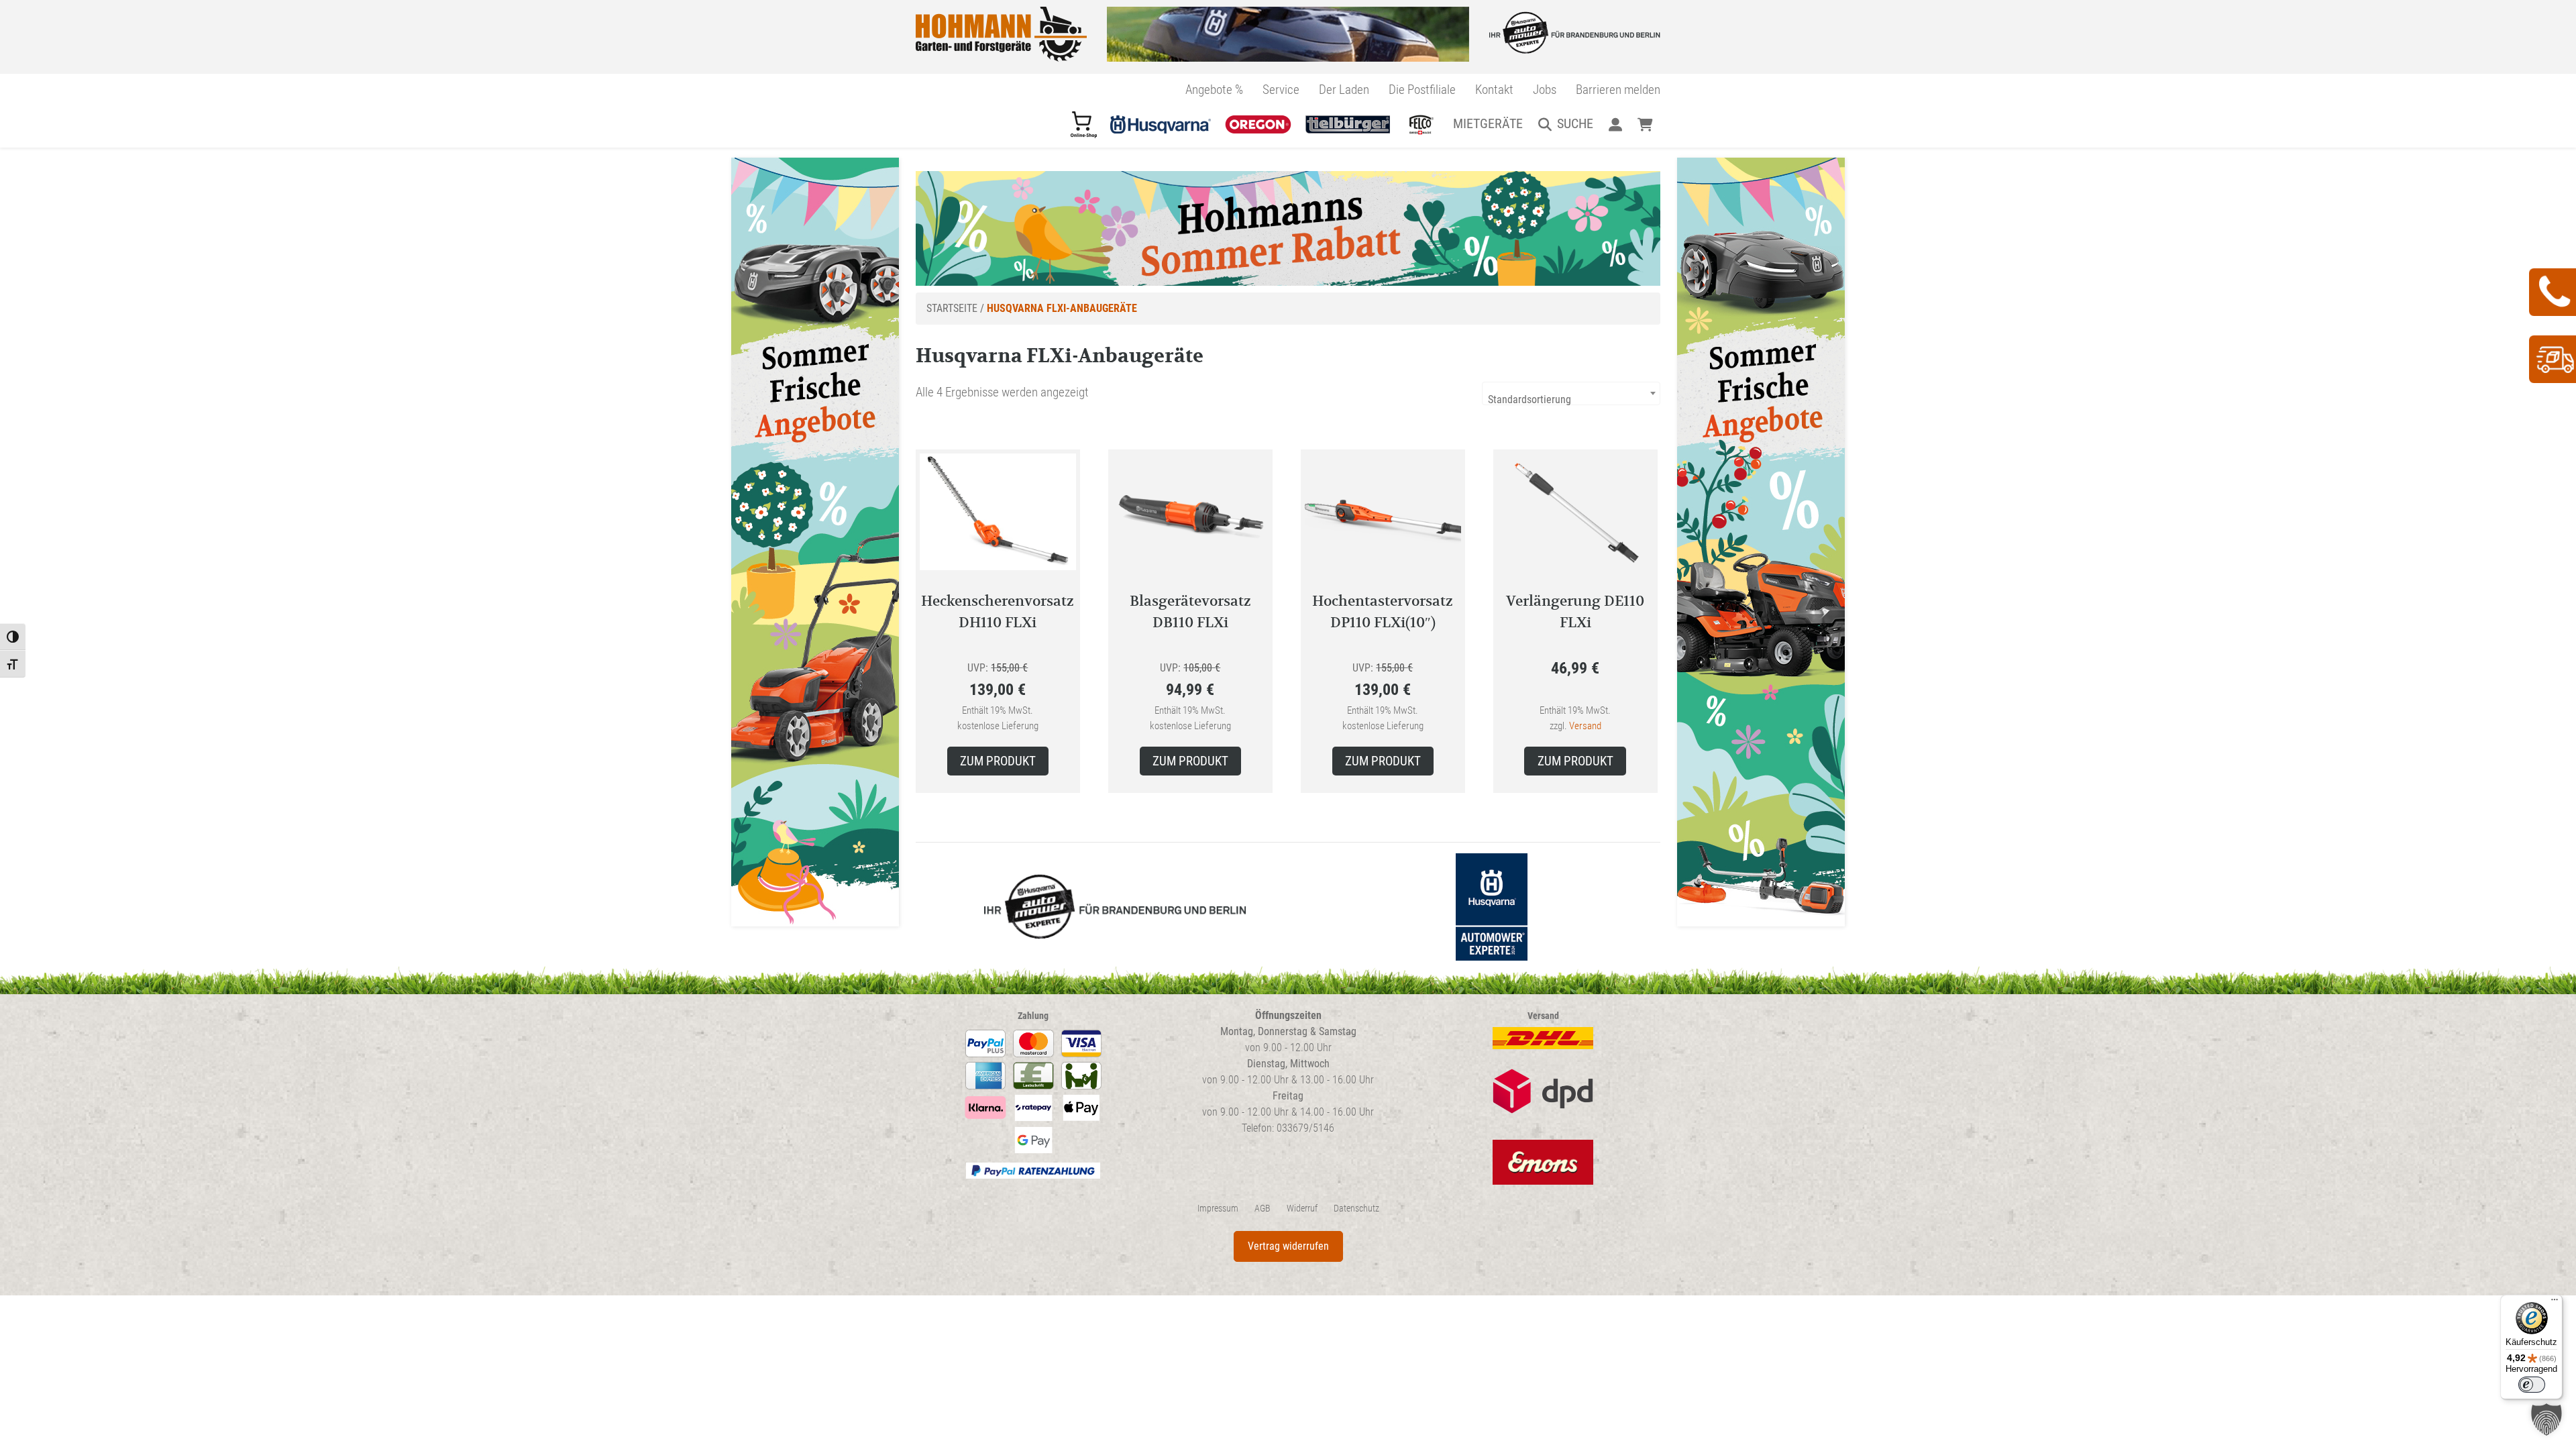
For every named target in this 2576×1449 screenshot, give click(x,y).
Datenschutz (1356, 1209)
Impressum (1218, 1209)
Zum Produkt (998, 761)
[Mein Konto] (1615, 123)
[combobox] (1571, 393)
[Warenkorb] (1645, 123)
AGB (1263, 1209)
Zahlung (1033, 1016)
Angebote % (1214, 90)
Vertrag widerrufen (1288, 1246)
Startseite (952, 308)
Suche (1575, 123)
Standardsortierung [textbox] (1529, 399)
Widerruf (1302, 1209)
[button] (2546, 1419)
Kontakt (1494, 90)
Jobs (1545, 90)
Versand (1585, 726)
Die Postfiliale (1422, 90)
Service (1281, 90)
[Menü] (2555, 1303)
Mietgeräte (1488, 123)
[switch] (2532, 1385)
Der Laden (1344, 90)
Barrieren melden (1618, 90)
